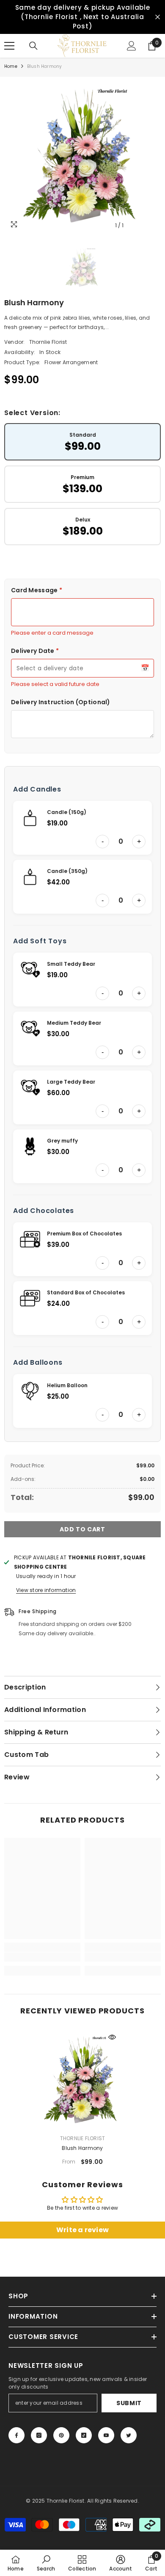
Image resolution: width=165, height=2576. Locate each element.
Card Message (37, 590)
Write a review (82, 2230)
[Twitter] (129, 2435)
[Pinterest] (61, 2435)
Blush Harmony (82, 2148)
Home (11, 66)
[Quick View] (112, 2037)
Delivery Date (35, 651)
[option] (82, 155)
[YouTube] (106, 2435)
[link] (42, 1957)
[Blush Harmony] (82, 2080)
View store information (46, 1590)
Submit (129, 2403)
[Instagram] (39, 2435)
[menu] (9, 46)
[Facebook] (16, 2435)
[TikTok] (84, 2435)
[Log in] (132, 46)
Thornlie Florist (48, 342)
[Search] (33, 46)
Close (158, 17)
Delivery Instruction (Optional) (61, 702)
